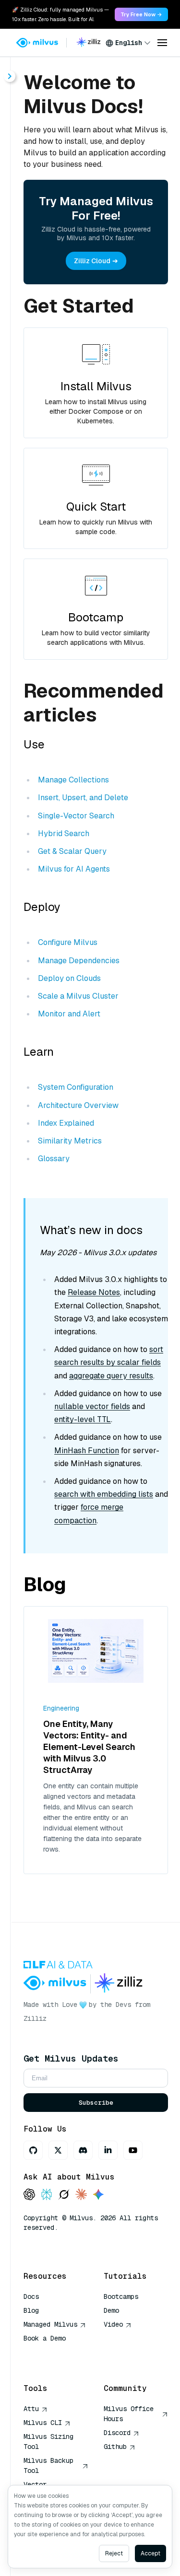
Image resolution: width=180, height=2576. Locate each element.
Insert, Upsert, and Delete (83, 798)
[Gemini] (98, 2195)
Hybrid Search (64, 833)
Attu (31, 2409)
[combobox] (128, 43)
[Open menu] (162, 43)
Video (113, 2324)
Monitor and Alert (69, 1014)
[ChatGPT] (29, 2195)
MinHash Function (87, 1451)
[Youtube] (133, 2150)
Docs (31, 2296)
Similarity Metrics (70, 1141)
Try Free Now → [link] (141, 14)
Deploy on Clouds (69, 978)
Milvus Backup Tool (48, 2465)
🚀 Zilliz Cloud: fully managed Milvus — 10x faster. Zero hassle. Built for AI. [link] (60, 14)
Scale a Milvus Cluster (78, 996)
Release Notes (94, 1292)
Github (115, 2447)
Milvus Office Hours (129, 2414)
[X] (58, 2150)
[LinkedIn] (108, 2150)
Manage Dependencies (79, 961)
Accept (150, 2553)
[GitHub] (33, 2150)
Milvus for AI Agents (74, 869)
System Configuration (76, 1087)
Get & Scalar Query (72, 851)
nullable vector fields (92, 1406)
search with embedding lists (104, 1494)
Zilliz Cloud (92, 261)
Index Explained (66, 1123)
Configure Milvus (68, 942)
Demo (111, 2310)
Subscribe (96, 2103)
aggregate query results (111, 1376)
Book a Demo (45, 2338)
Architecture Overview (78, 1105)
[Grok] (64, 2195)
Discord (117, 2433)
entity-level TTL (83, 1419)
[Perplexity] (47, 2195)
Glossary (54, 1159)
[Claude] (81, 2195)
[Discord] (83, 2150)
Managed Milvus (50, 2324)
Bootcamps (121, 2296)
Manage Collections (73, 780)
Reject (114, 2553)
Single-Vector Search (76, 816)
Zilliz (35, 2018)
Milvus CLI (43, 2423)
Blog (31, 2310)
